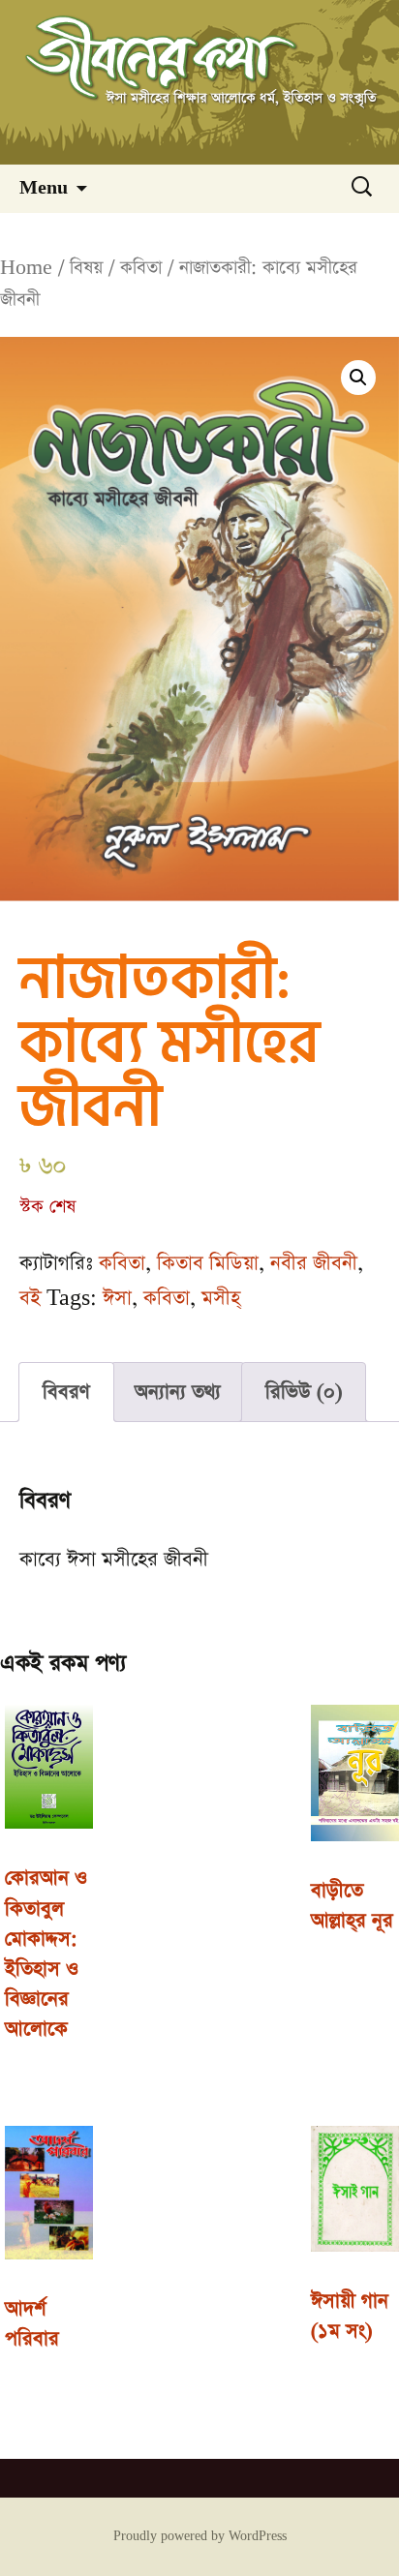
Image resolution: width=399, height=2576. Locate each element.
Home (26, 268)
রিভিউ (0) (304, 1392)
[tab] (66, 1392)
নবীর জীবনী (314, 1263)
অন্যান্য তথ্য (178, 1392)
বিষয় (86, 268)
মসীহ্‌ (221, 1298)
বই (30, 1298)
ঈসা (117, 1298)
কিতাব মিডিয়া (208, 1263)
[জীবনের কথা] (199, 82)
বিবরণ (66, 1392)
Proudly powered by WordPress (200, 2536)
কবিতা (141, 268)
